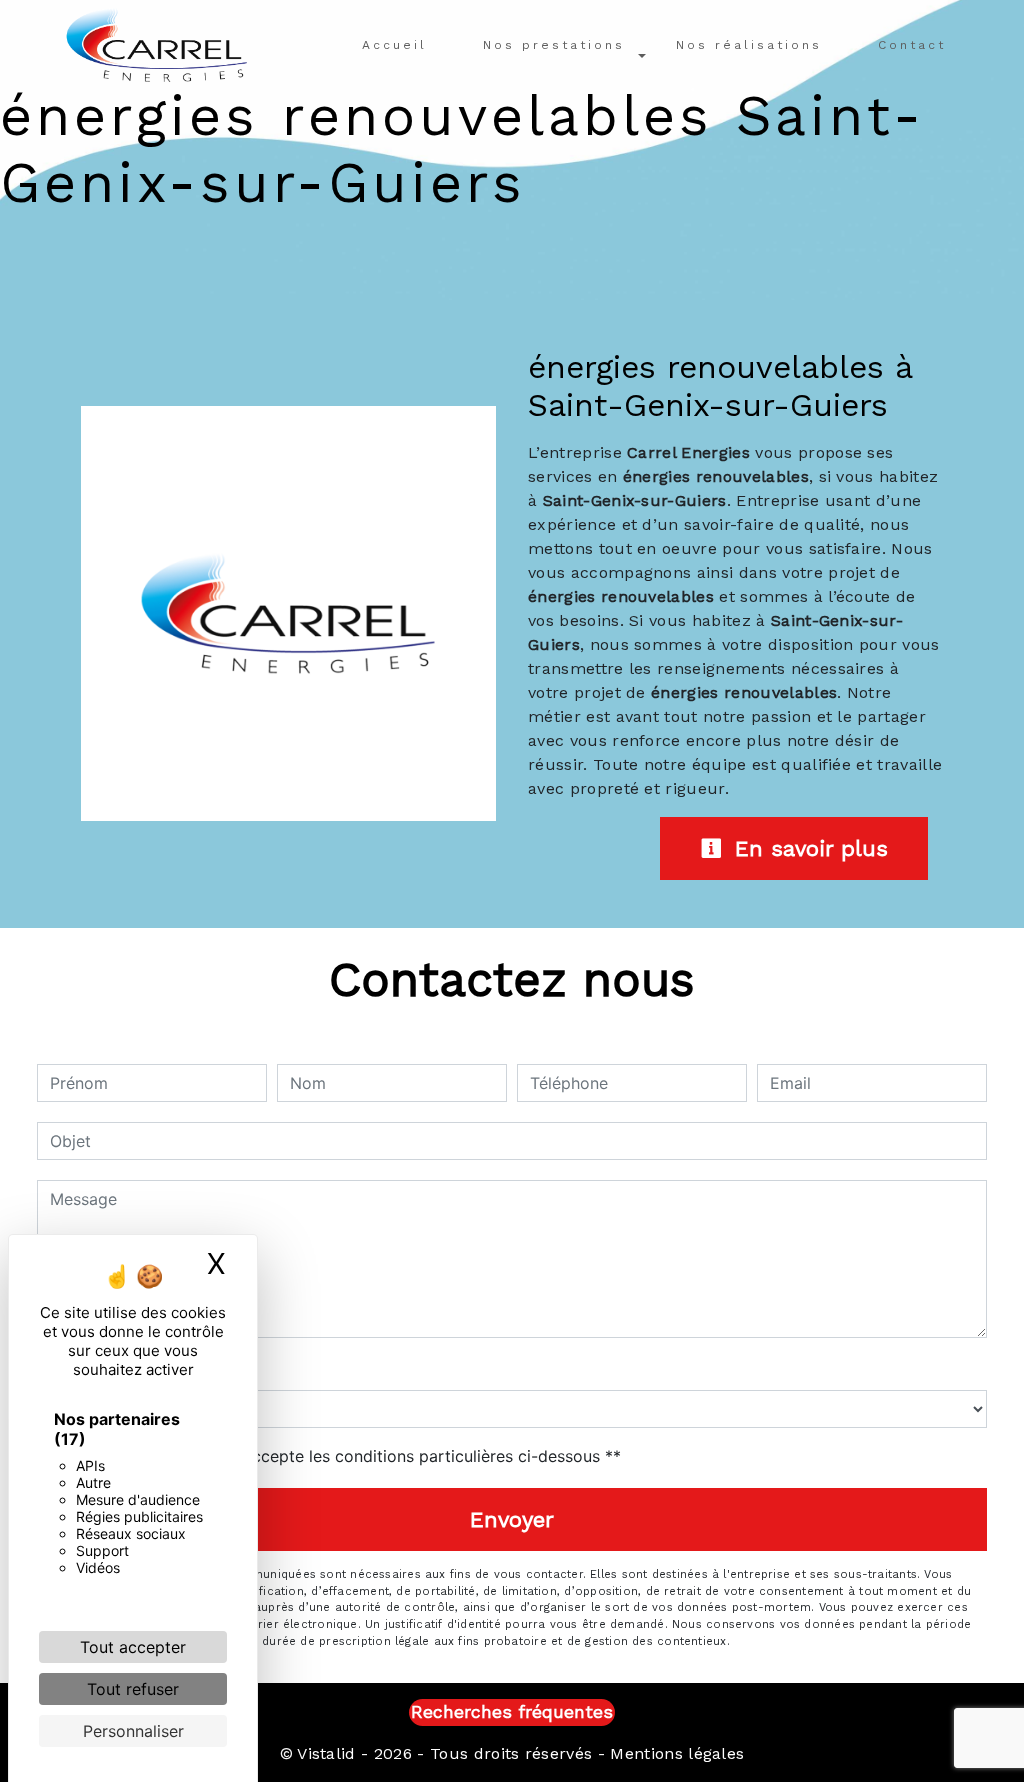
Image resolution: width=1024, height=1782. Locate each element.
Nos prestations (554, 45)
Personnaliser (133, 1731)
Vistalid (326, 1753)
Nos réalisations (749, 45)
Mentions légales (674, 1753)
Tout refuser (133, 1689)
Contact (912, 45)
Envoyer (512, 1519)
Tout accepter (133, 1647)
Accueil (394, 45)
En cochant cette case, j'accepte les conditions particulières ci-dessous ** (339, 1456)
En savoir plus (807, 848)
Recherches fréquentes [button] (512, 1712)
